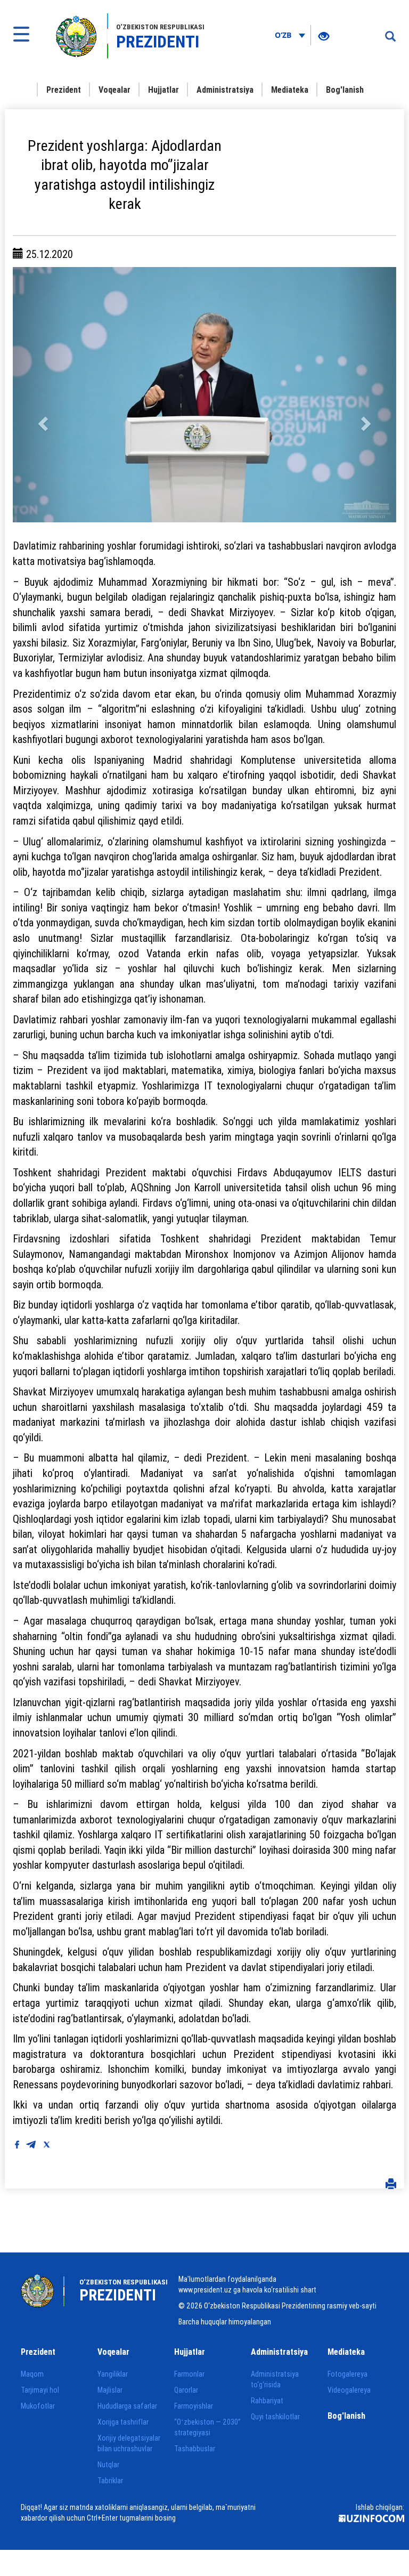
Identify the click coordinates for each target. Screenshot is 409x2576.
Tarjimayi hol (40, 2390)
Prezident (64, 90)
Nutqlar (108, 2465)
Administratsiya (225, 90)
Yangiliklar (113, 2374)
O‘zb (284, 35)
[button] (42, 395)
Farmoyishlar (194, 2406)
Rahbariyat (267, 2401)
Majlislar (110, 2390)
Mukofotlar (38, 2406)
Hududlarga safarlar (127, 2406)
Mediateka (290, 90)
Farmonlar (189, 2374)
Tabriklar (110, 2481)
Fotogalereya (347, 2374)
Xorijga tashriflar (123, 2422)
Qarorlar (186, 2390)
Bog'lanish (345, 90)
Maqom (32, 2374)
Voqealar (114, 90)
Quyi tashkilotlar (275, 2417)
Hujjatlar (163, 90)
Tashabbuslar (195, 2449)
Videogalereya (349, 2390)
